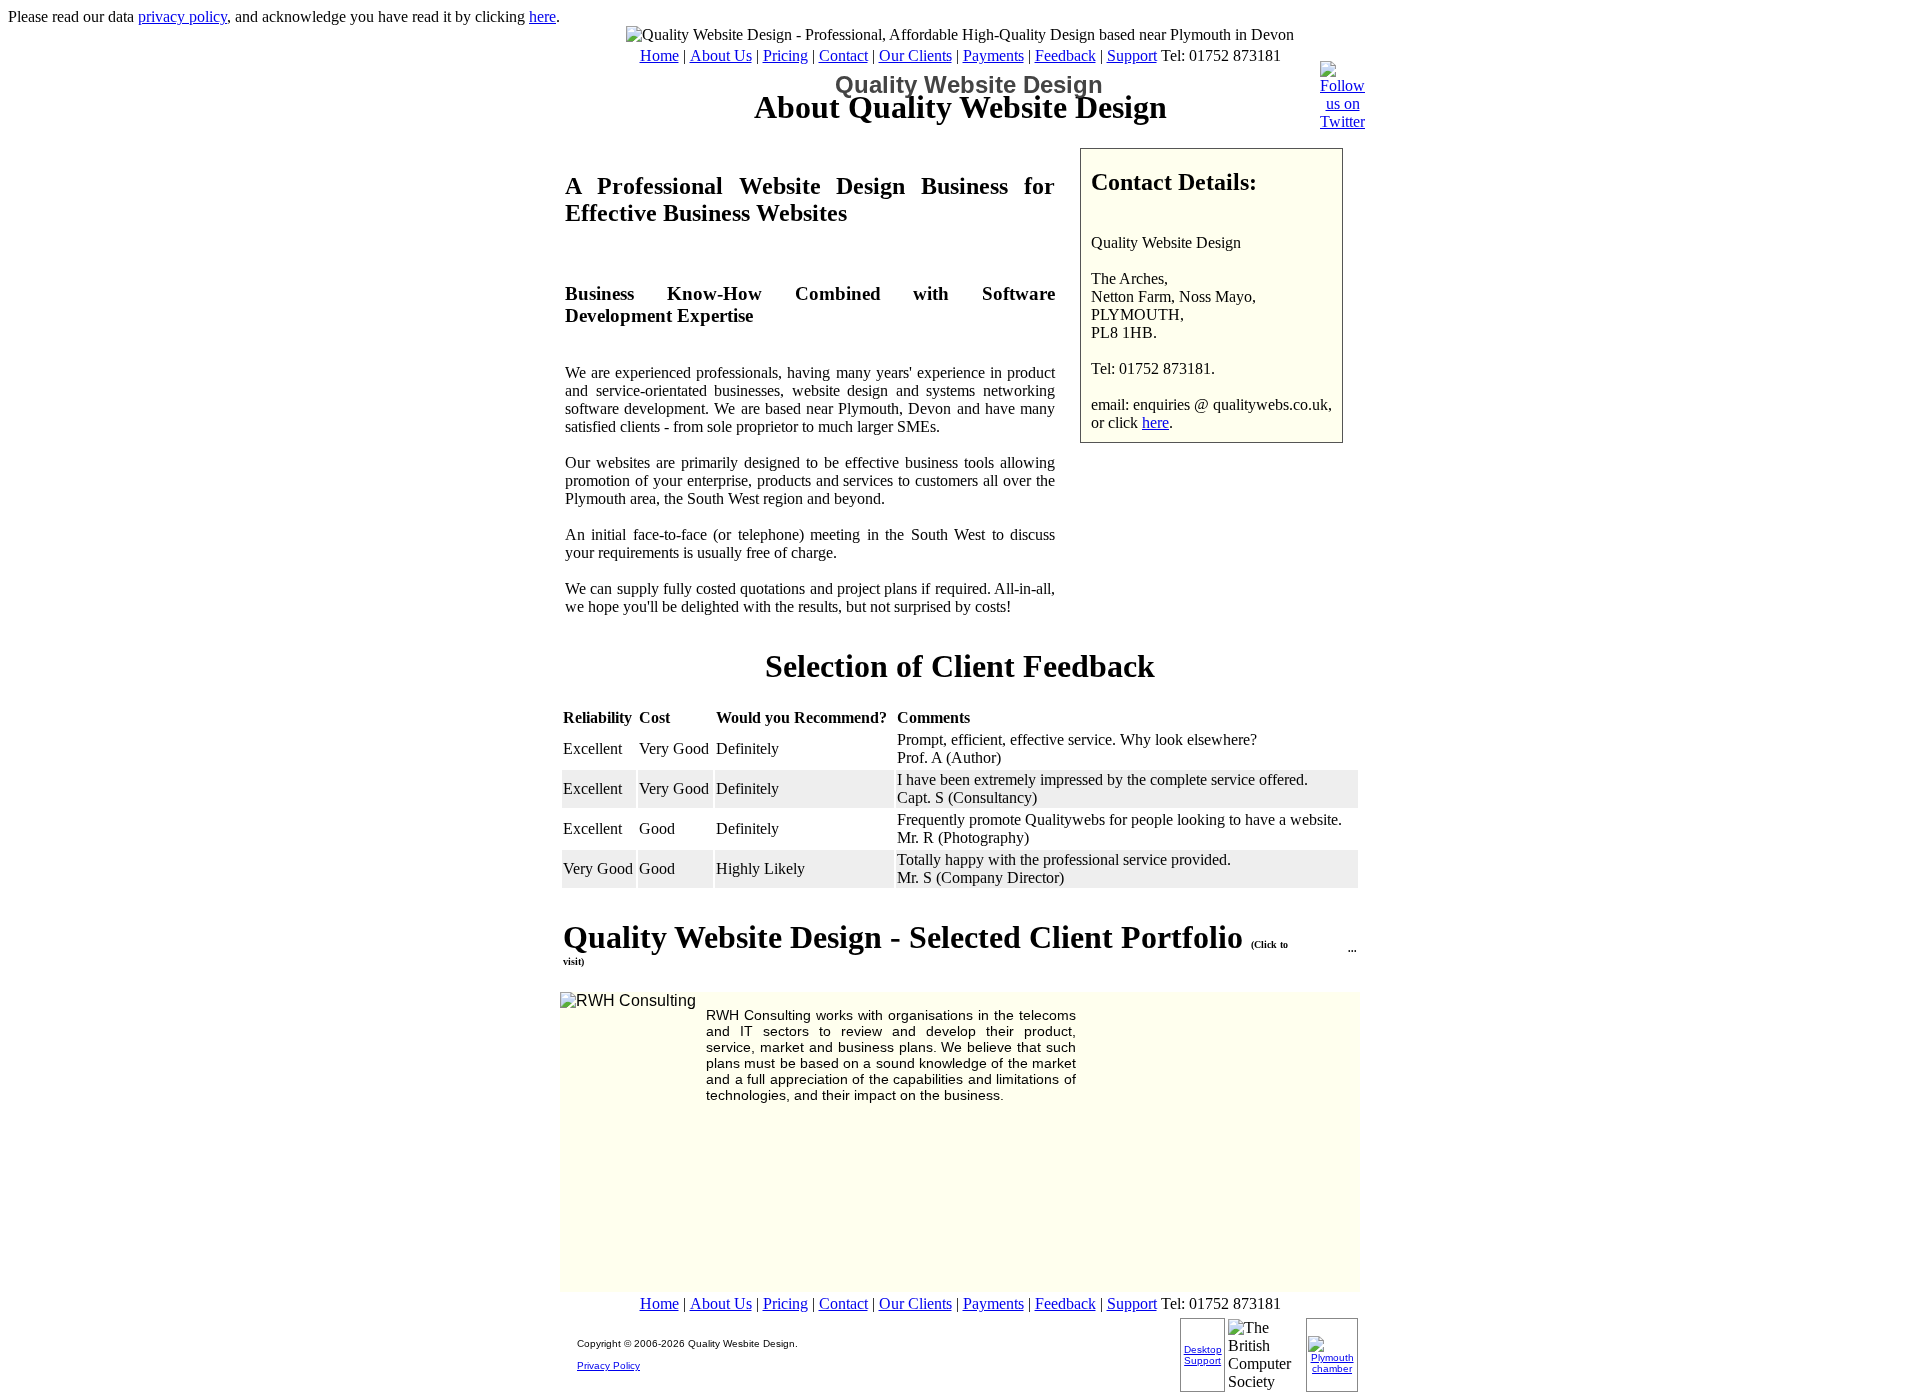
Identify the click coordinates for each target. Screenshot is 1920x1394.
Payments (993, 55)
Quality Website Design (969, 84)
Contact (843, 55)
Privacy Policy (608, 1365)
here (542, 16)
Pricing (785, 55)
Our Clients (915, 55)
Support (1132, 55)
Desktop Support (1203, 1355)
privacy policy (182, 16)
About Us (721, 55)
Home (659, 55)
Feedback (1065, 55)
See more (1342, 943)
